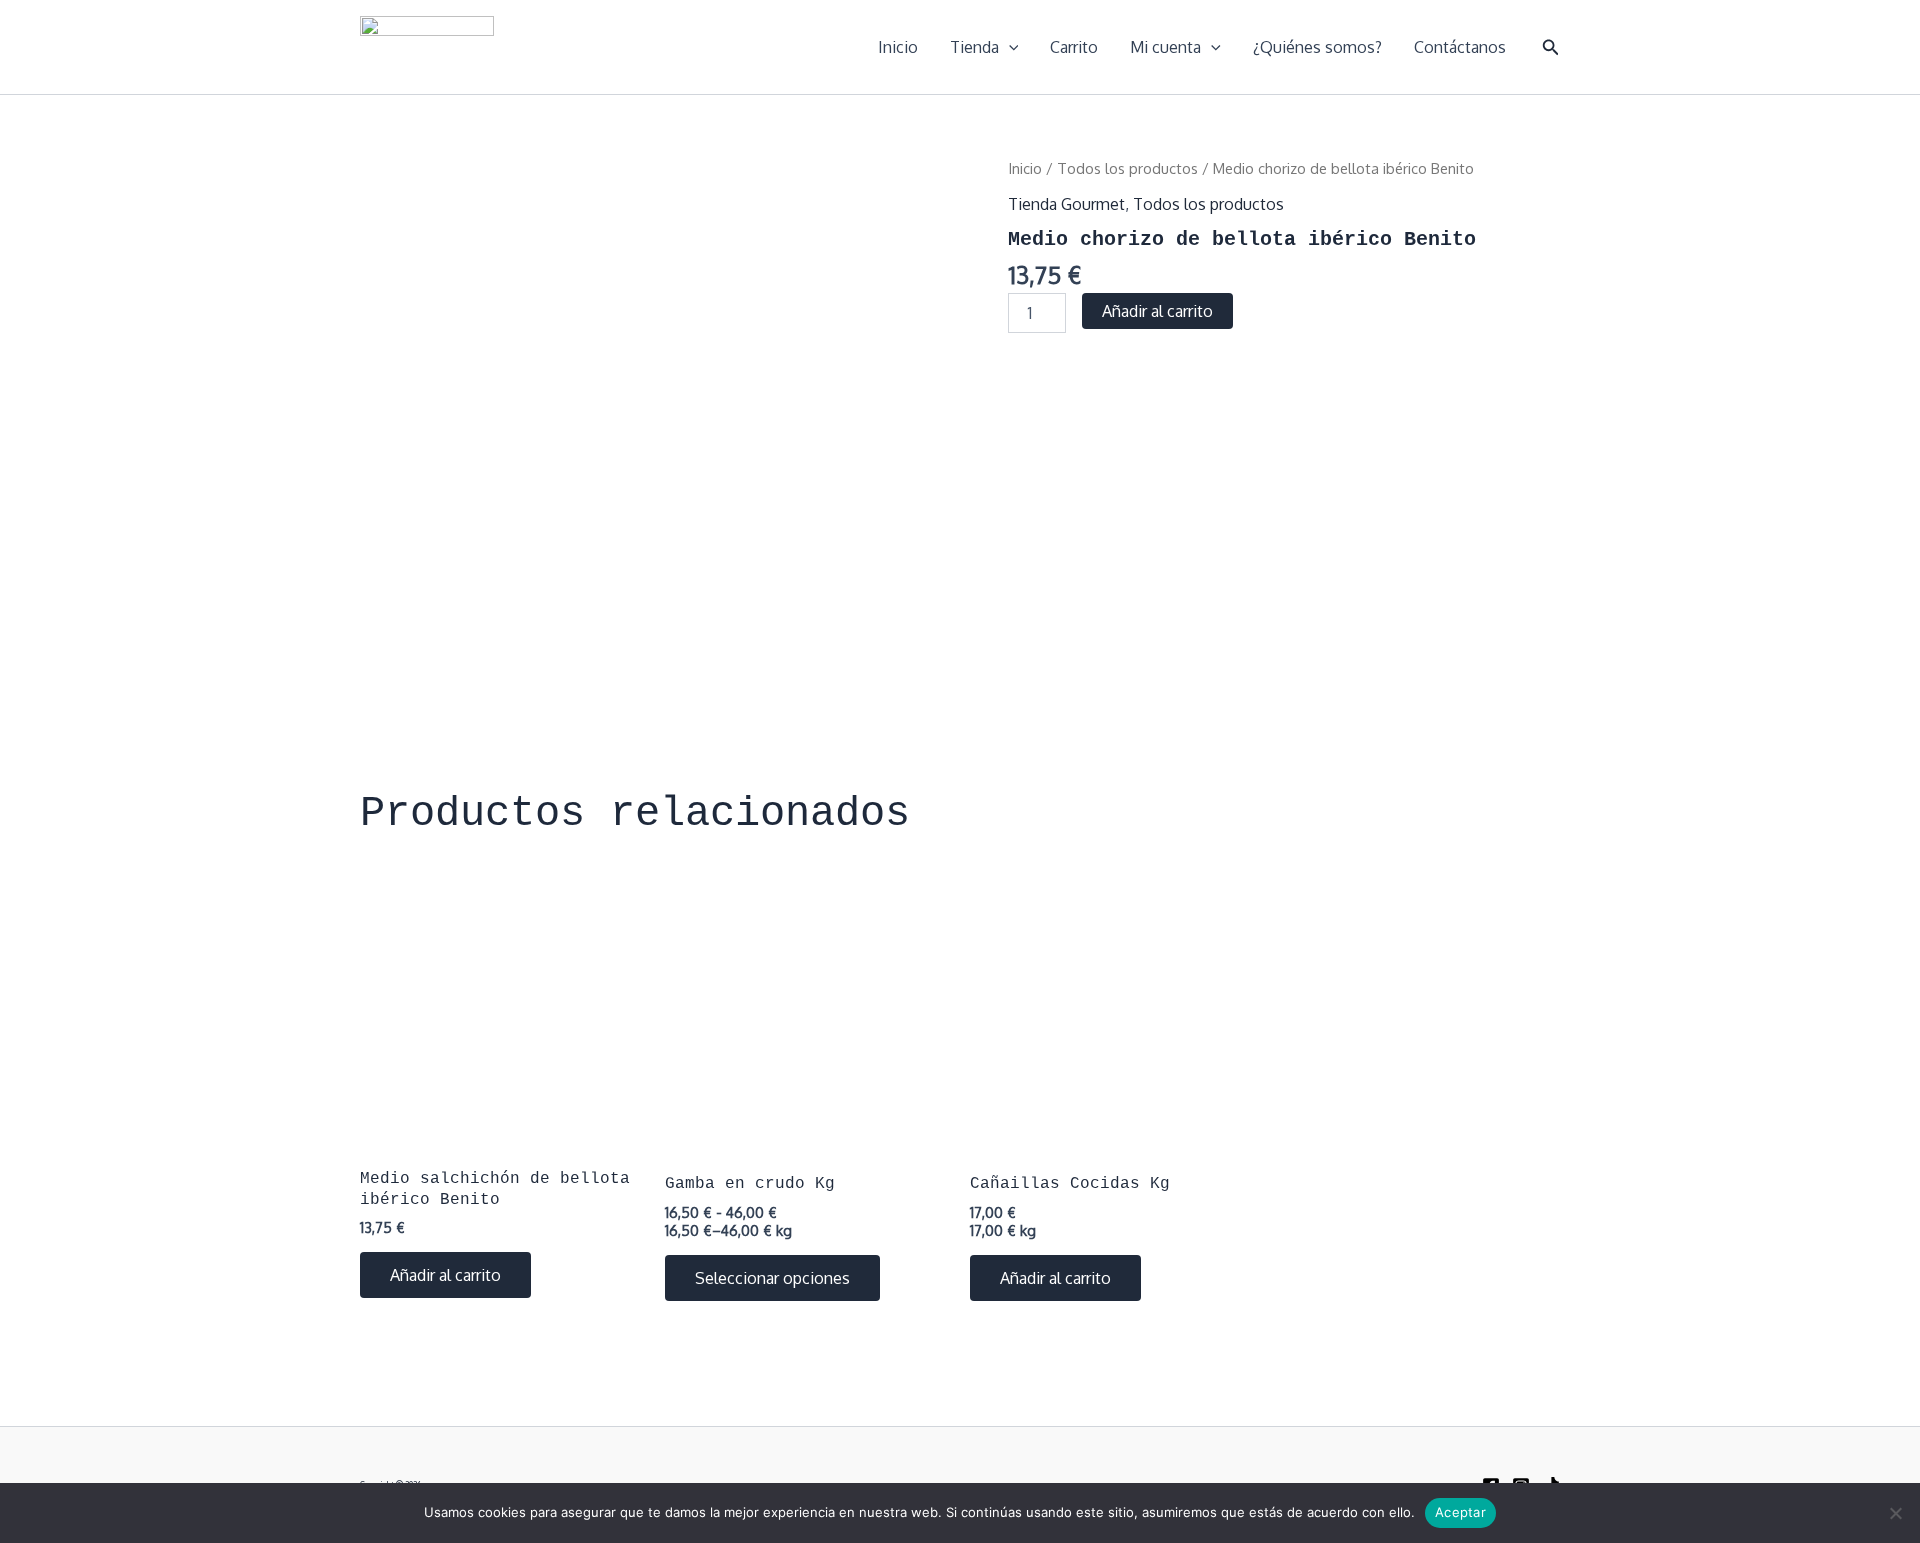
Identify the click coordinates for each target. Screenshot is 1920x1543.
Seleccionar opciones (772, 1278)
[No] (1895, 1513)
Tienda (974, 47)
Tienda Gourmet (1066, 204)
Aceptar (1460, 1512)
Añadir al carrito (1157, 311)
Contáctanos (1460, 47)
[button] (1551, 47)
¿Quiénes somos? (1317, 47)
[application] (1009, 47)
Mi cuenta (1165, 47)
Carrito (1074, 47)
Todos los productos (1127, 168)
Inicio (898, 47)
